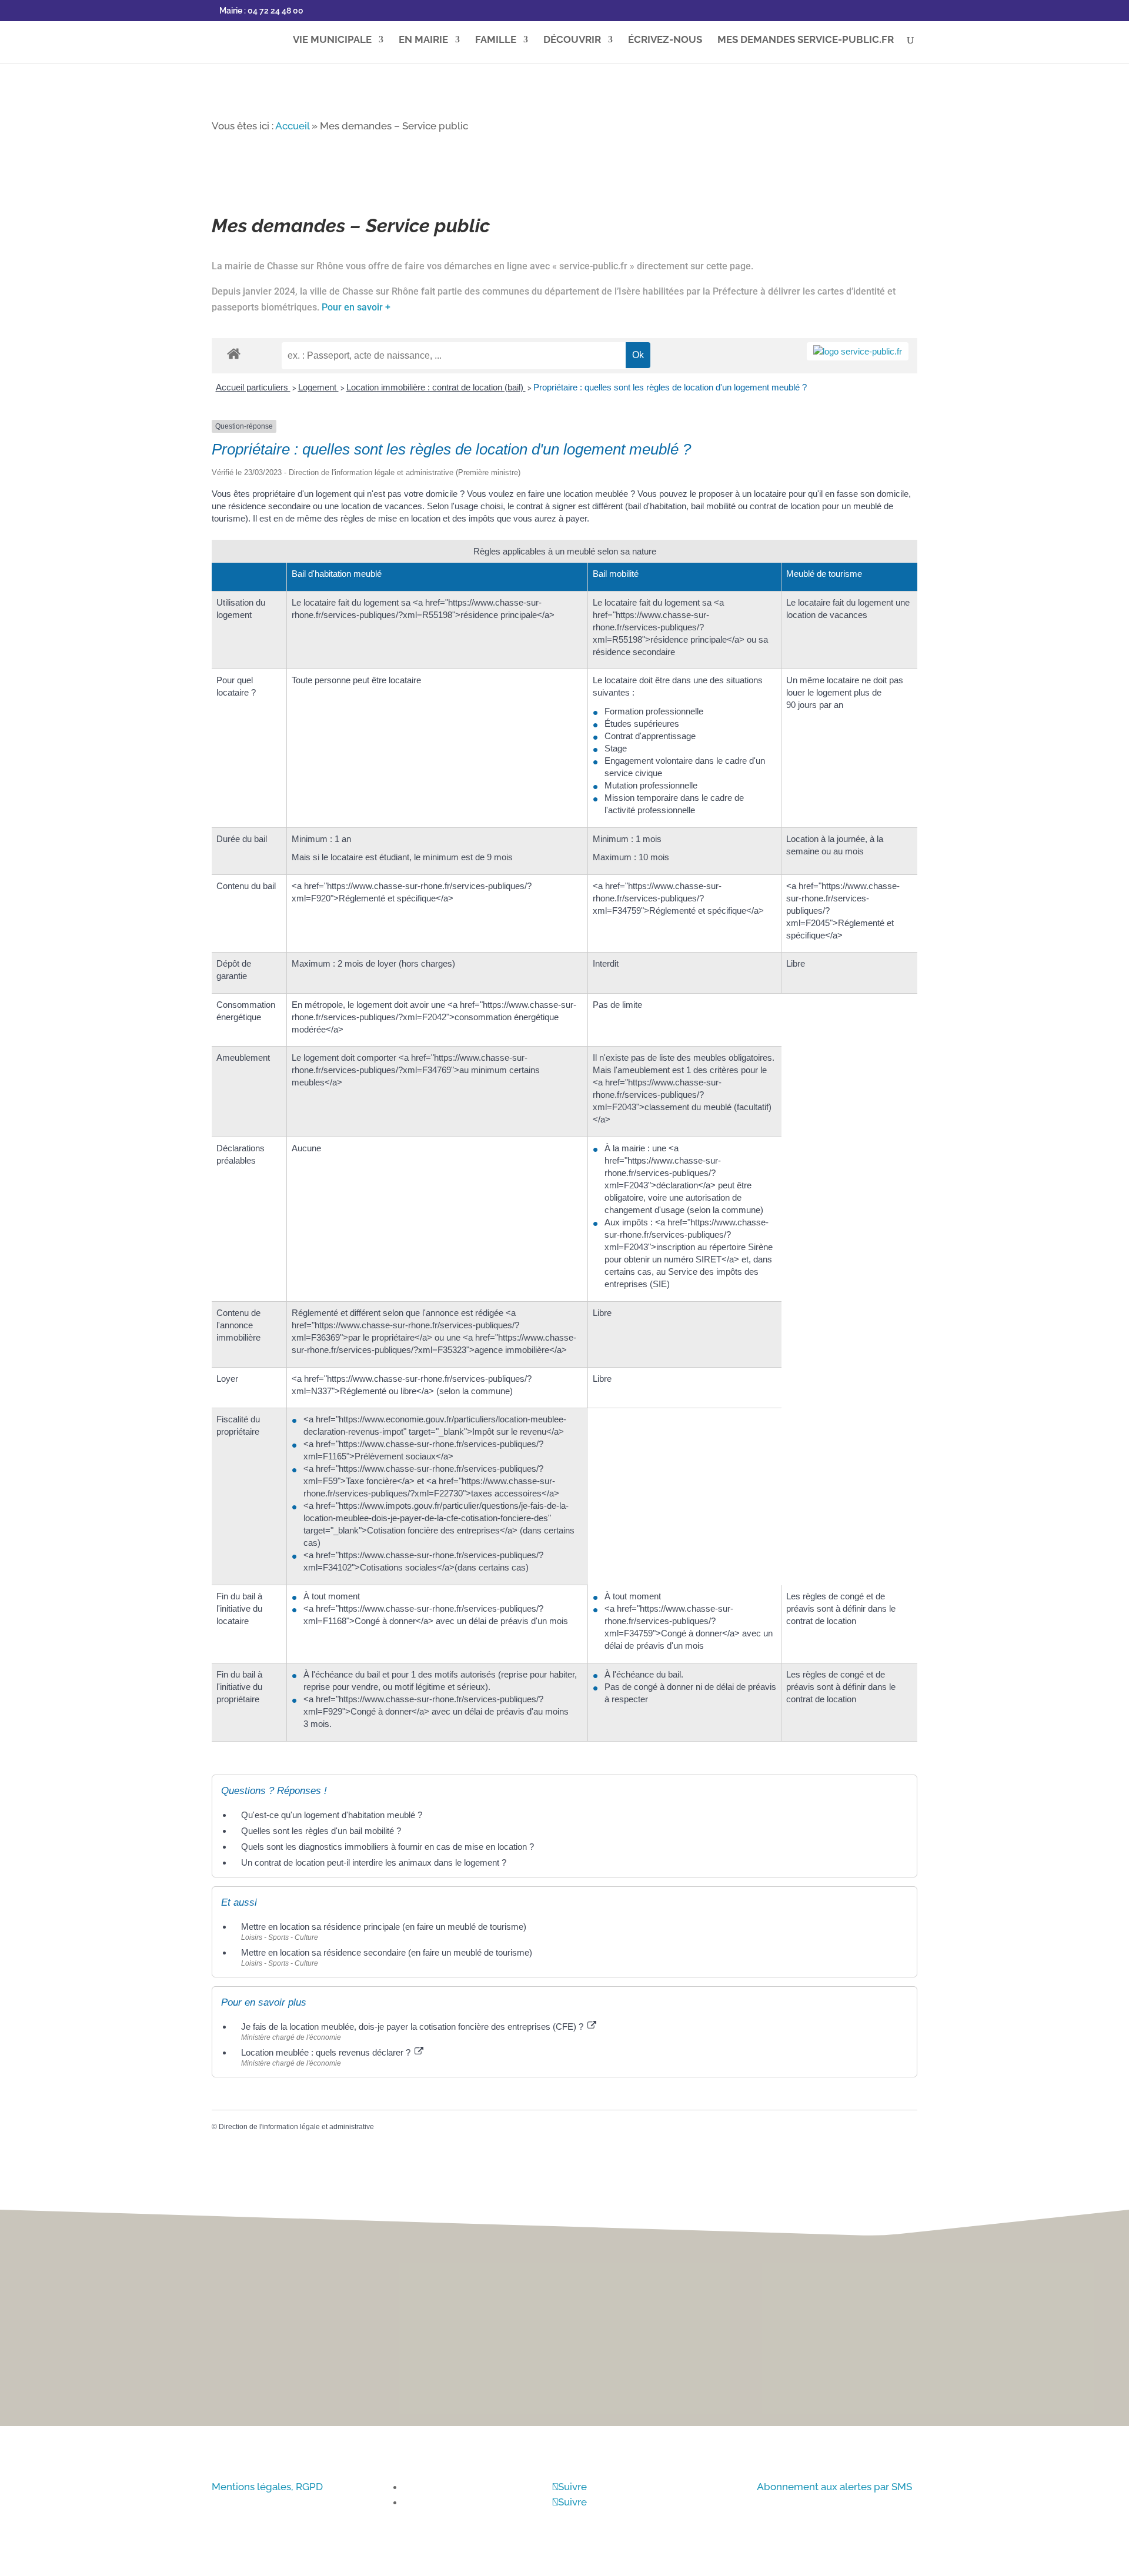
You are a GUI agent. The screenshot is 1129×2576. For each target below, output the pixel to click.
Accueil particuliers (253, 387)
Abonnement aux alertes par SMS (834, 2487)
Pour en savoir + (356, 307)
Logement (318, 387)
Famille (496, 40)
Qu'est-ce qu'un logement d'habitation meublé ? (332, 1815)
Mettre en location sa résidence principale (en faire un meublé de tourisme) (384, 1927)
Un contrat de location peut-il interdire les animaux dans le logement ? (374, 1862)
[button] (1106, 1244)
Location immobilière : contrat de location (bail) (436, 387)
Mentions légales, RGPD (267, 2487)
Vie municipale (332, 40)
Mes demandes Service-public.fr (806, 40)
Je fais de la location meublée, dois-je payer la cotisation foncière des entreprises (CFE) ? (413, 2027)
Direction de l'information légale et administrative (296, 2127)
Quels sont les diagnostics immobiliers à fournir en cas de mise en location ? (388, 1847)
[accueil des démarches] (234, 353)
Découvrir (572, 40)
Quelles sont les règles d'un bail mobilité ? (321, 1831)
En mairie (423, 40)
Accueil (292, 126)
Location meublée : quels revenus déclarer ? (327, 2052)
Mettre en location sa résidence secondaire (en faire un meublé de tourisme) (387, 1952)
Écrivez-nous (665, 40)
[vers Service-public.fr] (858, 351)
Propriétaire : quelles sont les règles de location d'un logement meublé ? (670, 387)
